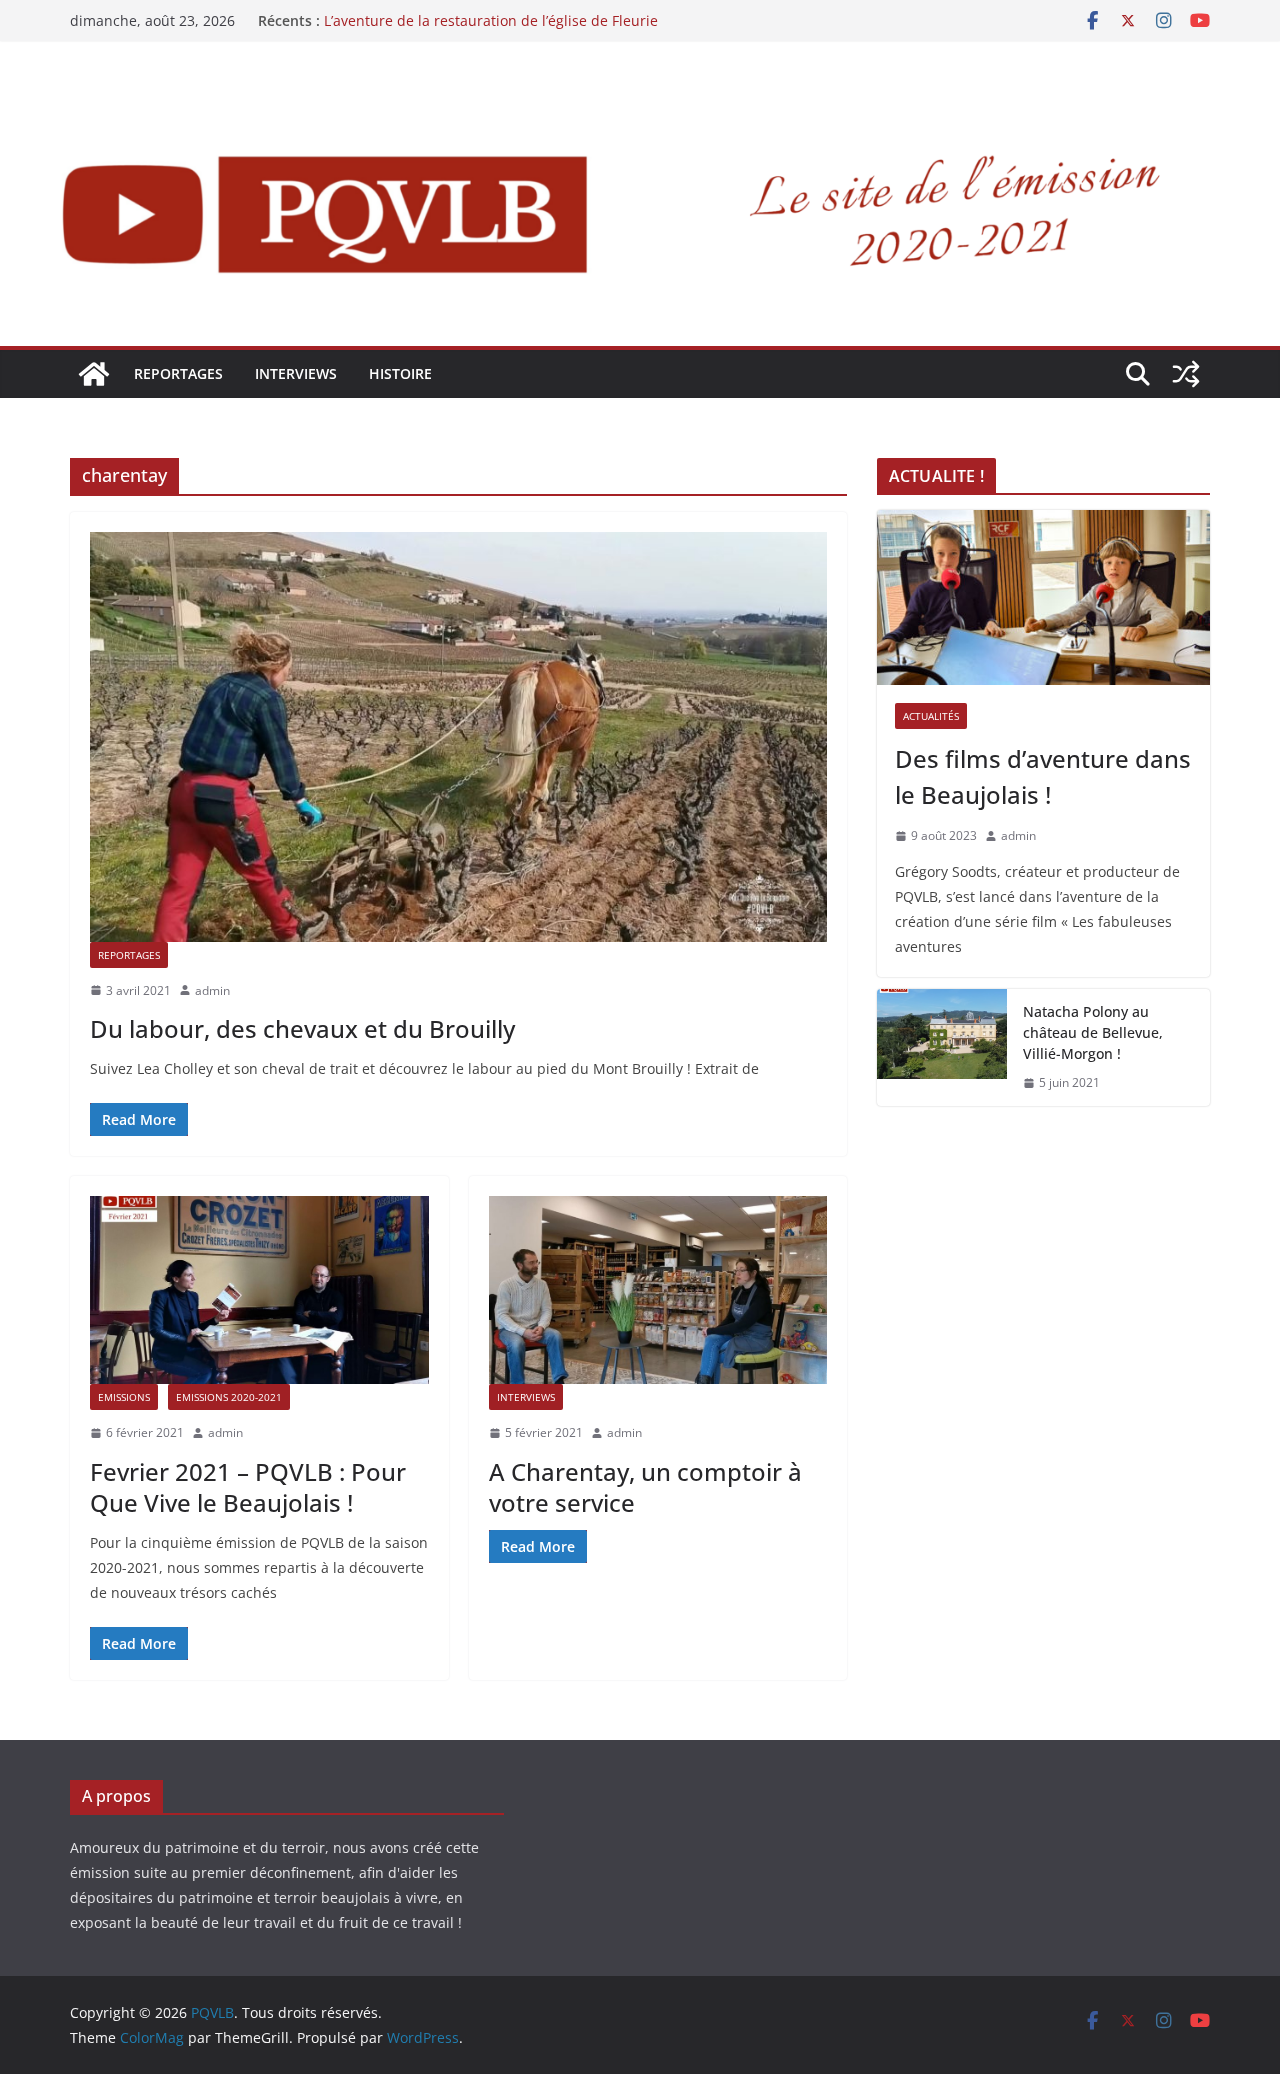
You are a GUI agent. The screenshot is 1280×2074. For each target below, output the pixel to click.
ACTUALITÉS (931, 716)
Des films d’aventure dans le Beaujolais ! (1043, 776)
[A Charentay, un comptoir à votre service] (658, 1290)
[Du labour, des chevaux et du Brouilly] (458, 737)
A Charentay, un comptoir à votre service (645, 1487)
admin (212, 990)
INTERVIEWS (296, 373)
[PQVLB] (94, 374)
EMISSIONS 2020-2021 (229, 1397)
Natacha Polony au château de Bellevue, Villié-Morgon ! (1093, 1032)
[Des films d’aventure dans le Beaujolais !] (1043, 597)
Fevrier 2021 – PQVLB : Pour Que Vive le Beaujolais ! (248, 1487)
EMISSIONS (124, 1397)
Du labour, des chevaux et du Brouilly (302, 1028)
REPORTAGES (178, 373)
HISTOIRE (400, 373)
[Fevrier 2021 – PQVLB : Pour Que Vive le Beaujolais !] (259, 1290)
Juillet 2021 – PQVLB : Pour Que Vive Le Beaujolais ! (493, 18)
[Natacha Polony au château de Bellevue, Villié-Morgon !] (942, 1047)
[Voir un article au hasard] (1186, 374)
